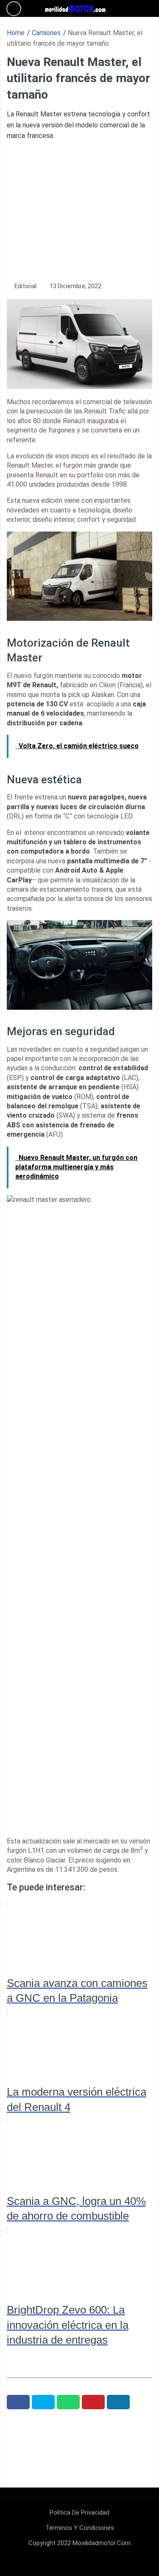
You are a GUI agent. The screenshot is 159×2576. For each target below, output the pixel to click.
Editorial (25, 286)
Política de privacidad (79, 2513)
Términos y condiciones (80, 2528)
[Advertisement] (79, 210)
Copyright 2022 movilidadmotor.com (79, 2543)
